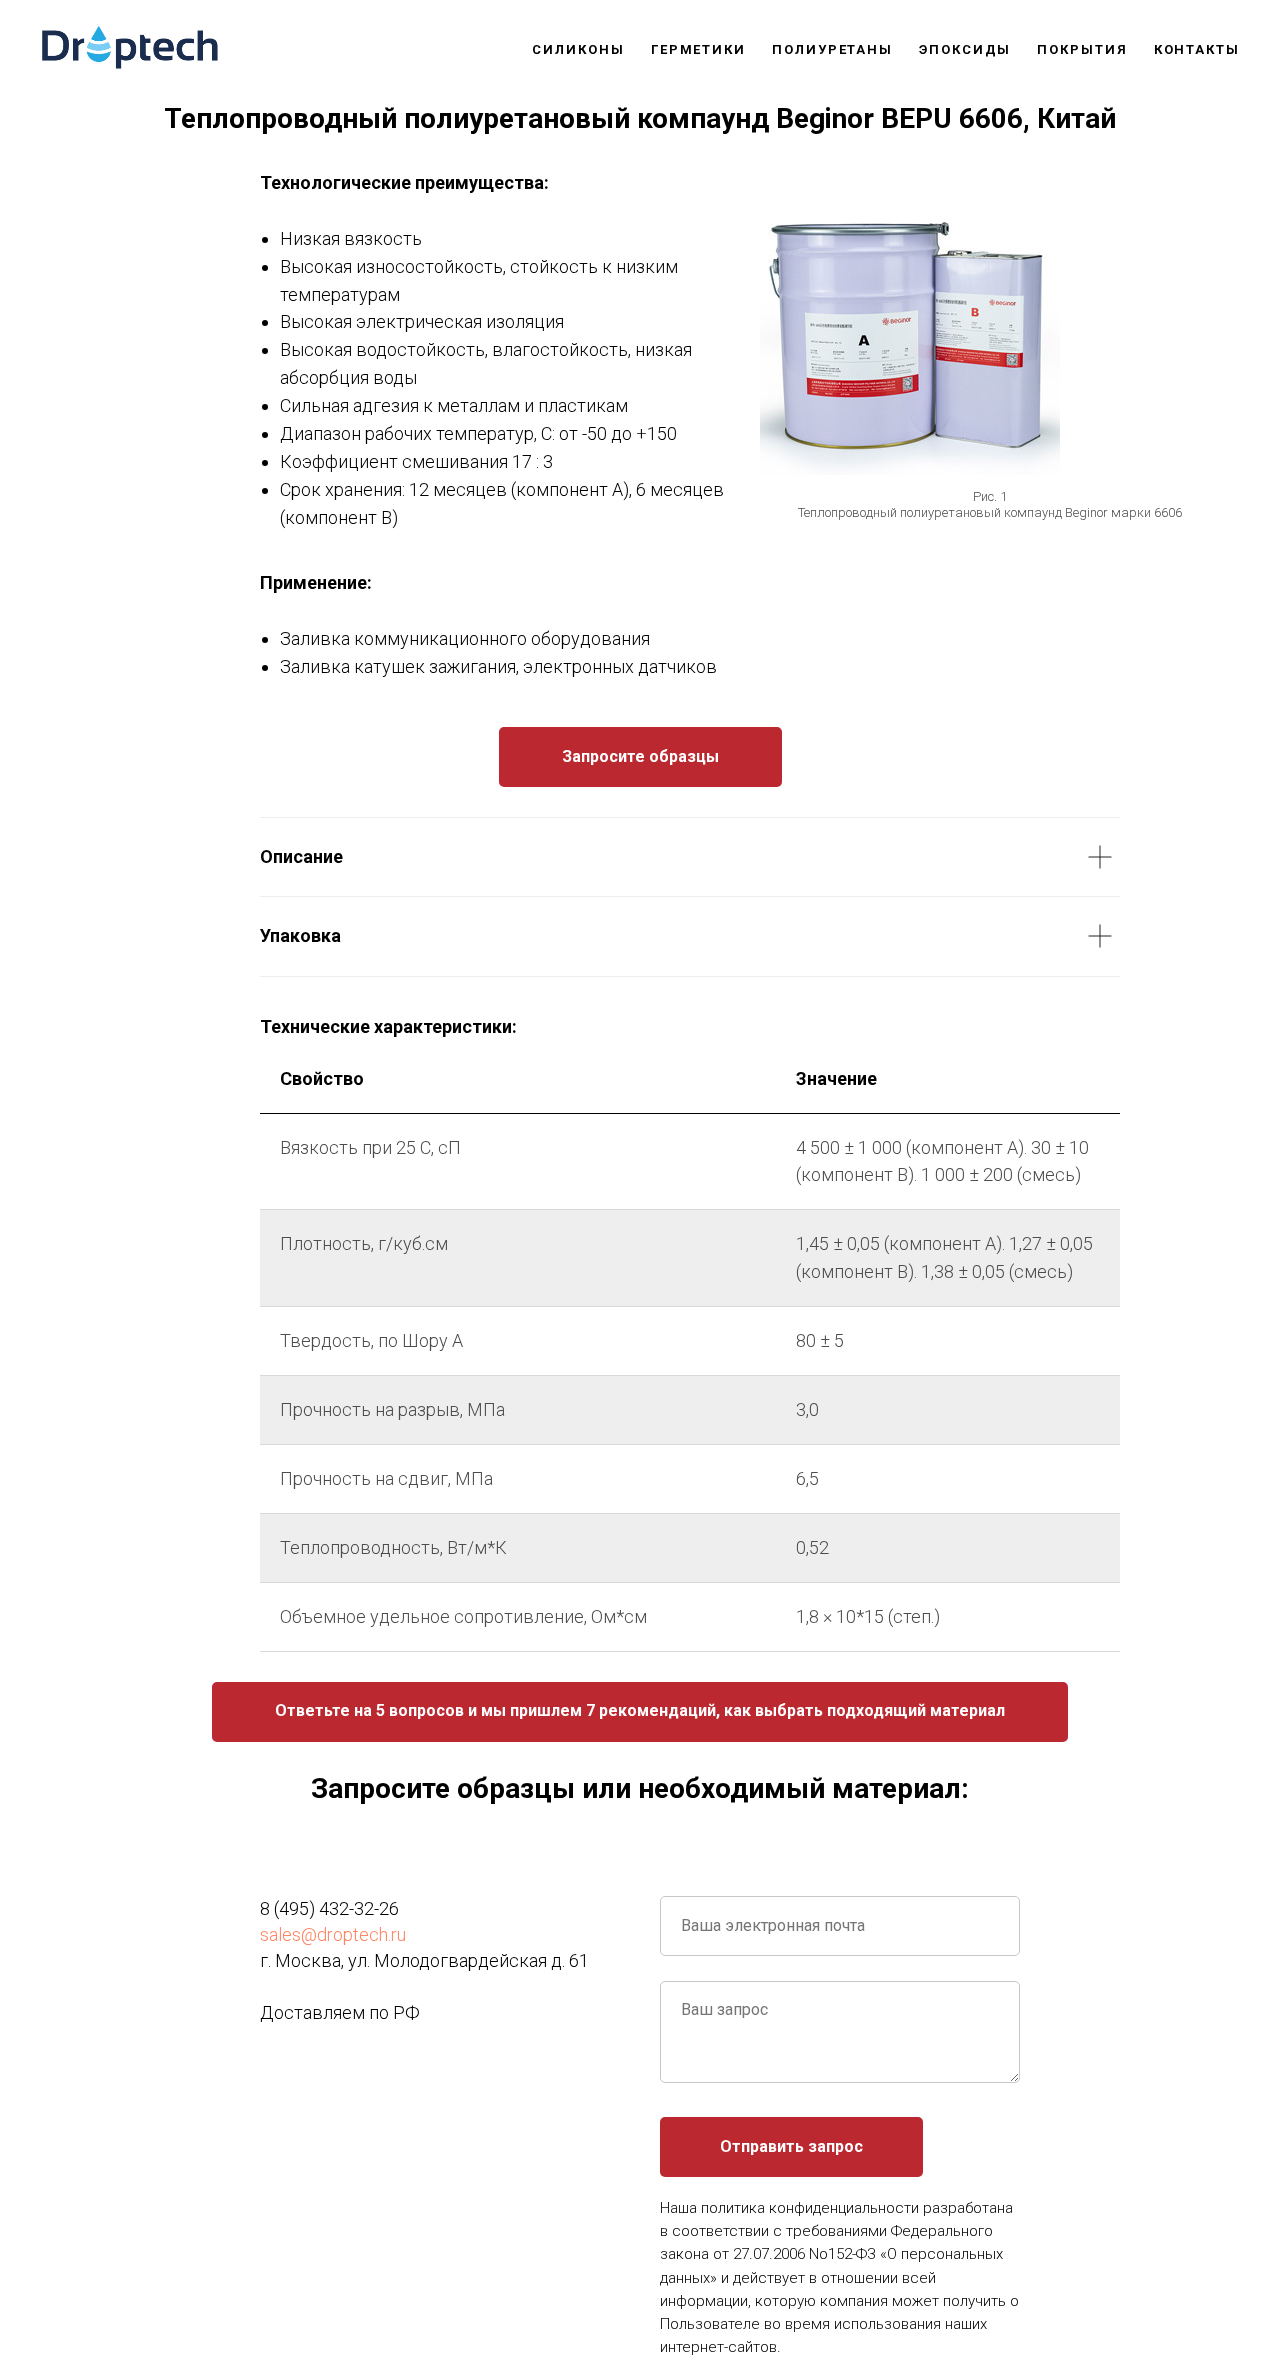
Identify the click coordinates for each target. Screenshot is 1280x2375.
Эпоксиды (965, 49)
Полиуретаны (832, 49)
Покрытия (1082, 49)
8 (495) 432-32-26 (329, 1908)
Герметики (698, 49)
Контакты (1197, 49)
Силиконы (578, 49)
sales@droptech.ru (333, 1934)
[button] (640, 1712)
